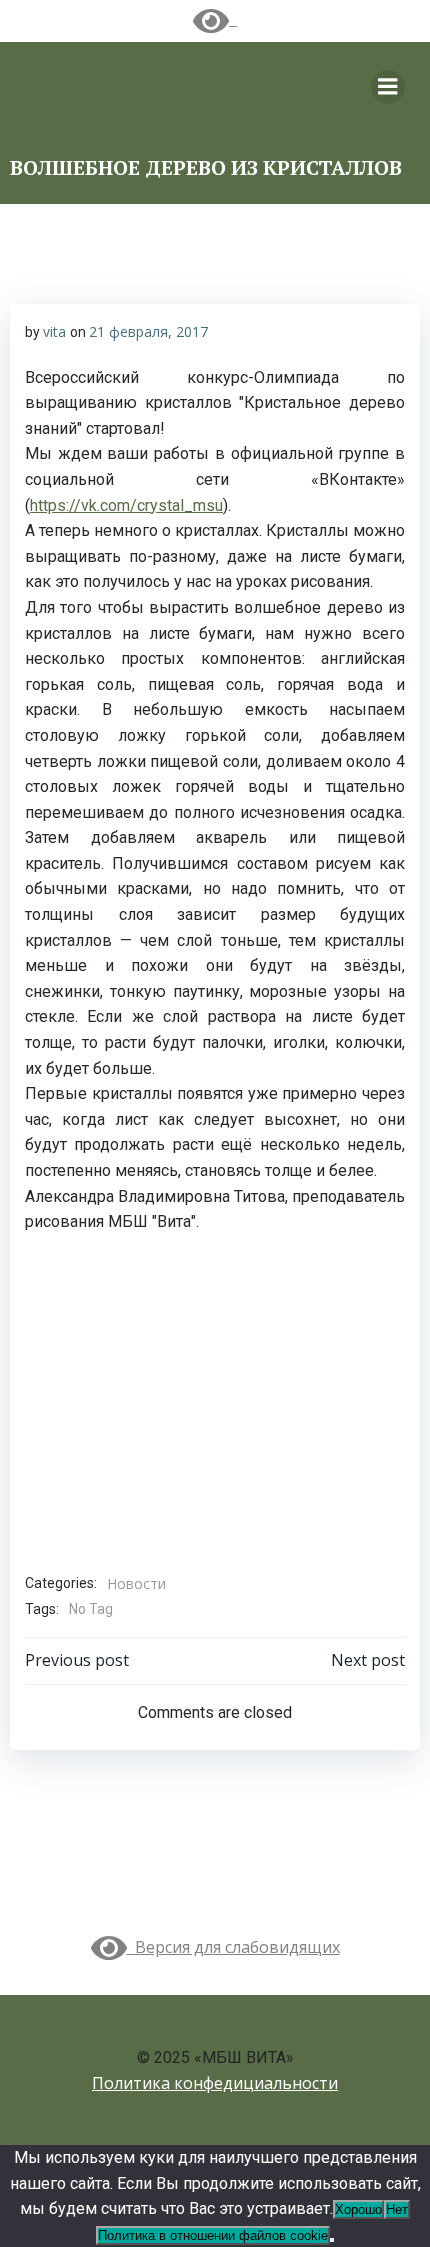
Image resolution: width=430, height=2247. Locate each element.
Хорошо (358, 2209)
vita (54, 331)
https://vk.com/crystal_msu (126, 505)
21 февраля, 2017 (148, 331)
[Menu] (388, 87)
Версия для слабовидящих (233, 1947)
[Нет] (332, 2240)
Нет (397, 2209)
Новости (136, 1583)
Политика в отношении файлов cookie (213, 2235)
